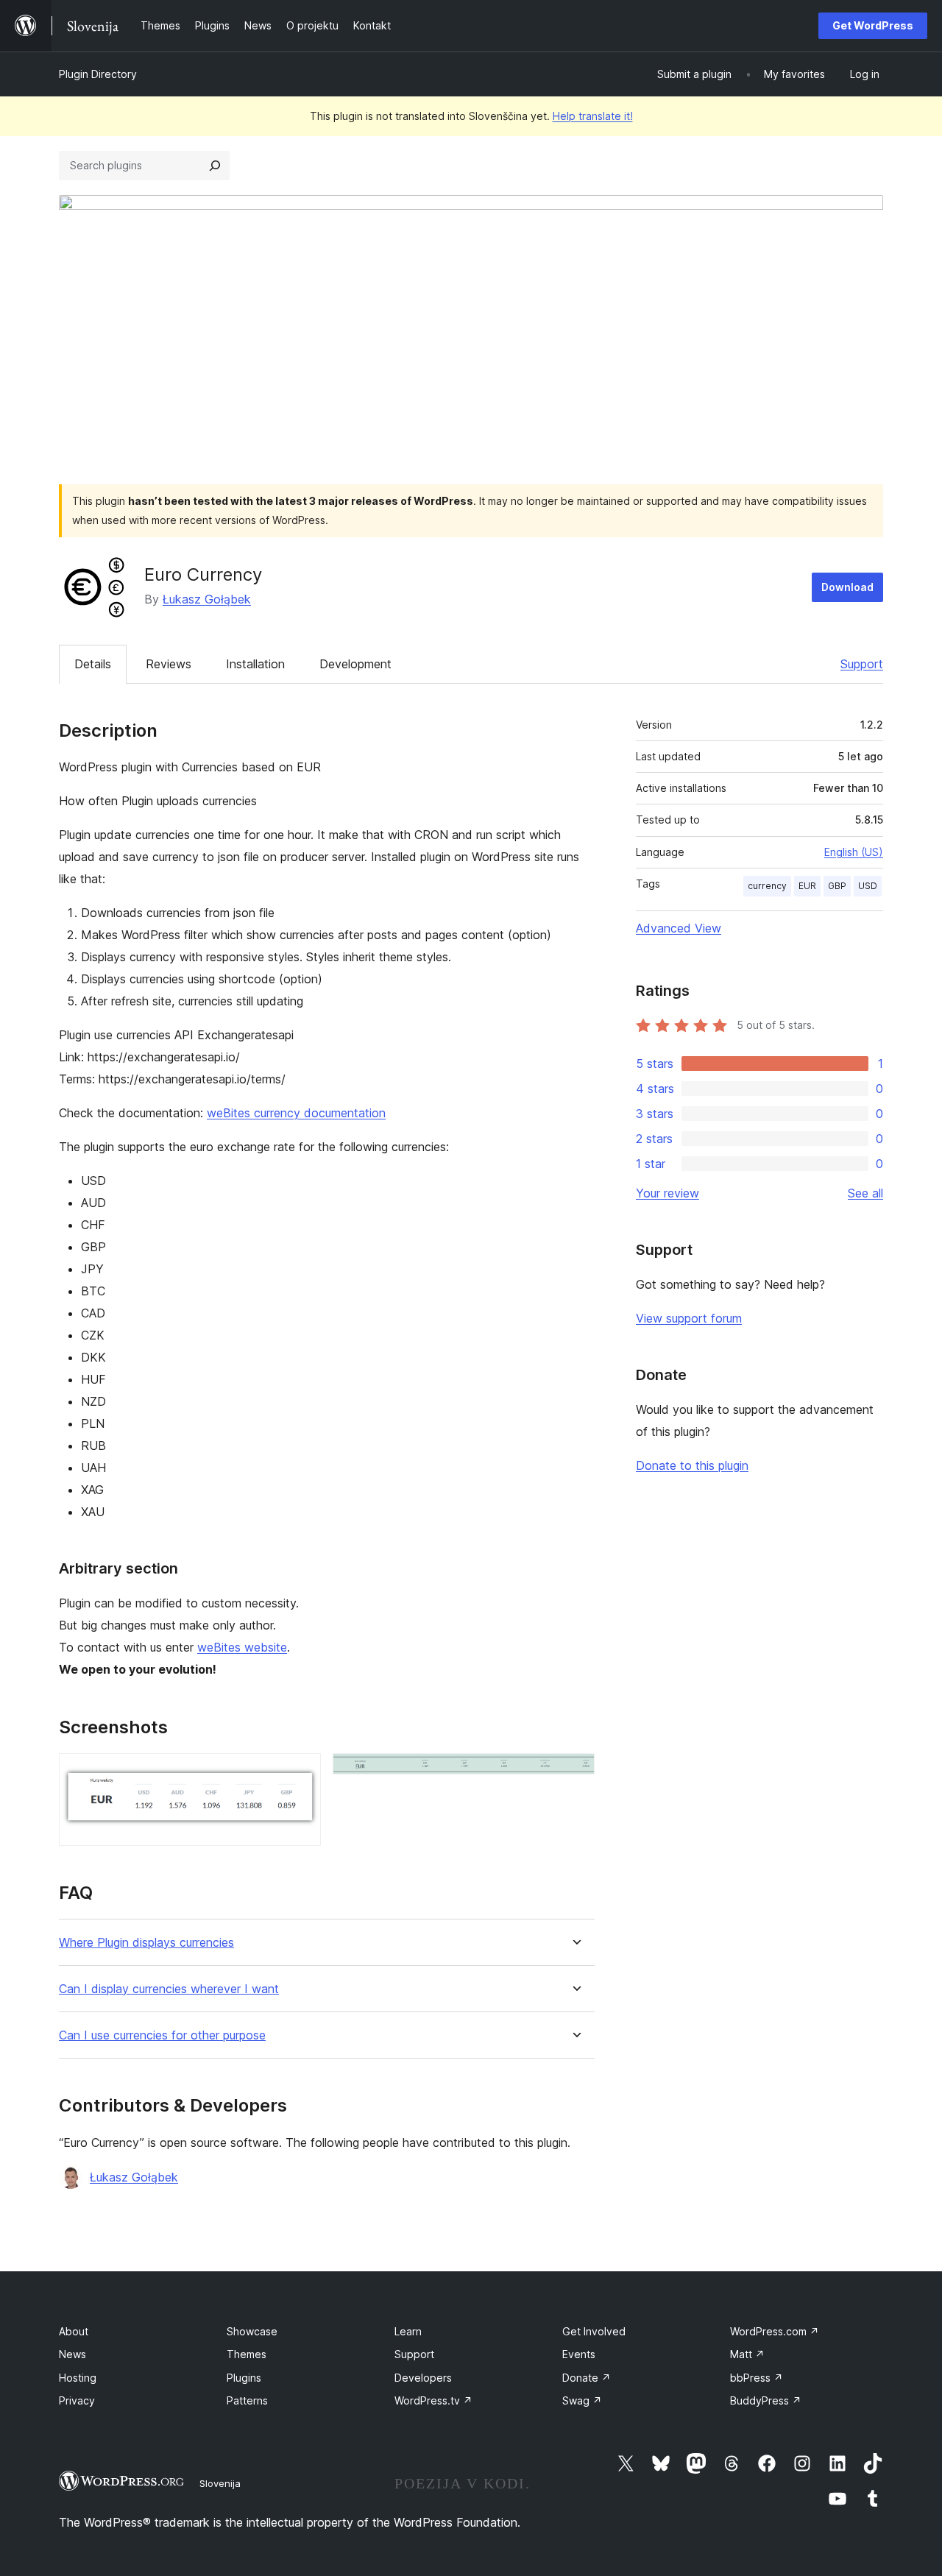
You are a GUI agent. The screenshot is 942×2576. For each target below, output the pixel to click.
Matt (747, 2354)
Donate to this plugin (692, 1465)
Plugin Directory (98, 74)
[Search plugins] (215, 166)
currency (767, 886)
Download (847, 587)
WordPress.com (775, 2331)
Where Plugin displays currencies (146, 1943)
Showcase (252, 2331)
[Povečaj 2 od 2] (575, 1773)
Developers (423, 2378)
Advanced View (679, 928)
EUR (807, 886)
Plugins (244, 2378)
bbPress (757, 2378)
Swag (582, 2400)
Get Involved (594, 2331)
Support (862, 664)
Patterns (247, 2400)
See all (865, 1193)
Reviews (169, 664)
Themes (247, 2354)
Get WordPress (873, 25)
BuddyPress (766, 2400)
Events (579, 2354)
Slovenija (220, 2483)
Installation (255, 664)
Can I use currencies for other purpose (162, 2035)
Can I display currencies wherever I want (169, 1989)
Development (355, 664)
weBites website (242, 1647)
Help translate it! (593, 116)
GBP (837, 886)
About (74, 2331)
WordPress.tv (433, 2400)
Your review (667, 1193)
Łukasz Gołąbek (207, 599)
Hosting (78, 2378)
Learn (408, 2331)
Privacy (77, 2400)
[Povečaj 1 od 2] (301, 1773)
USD (868, 886)
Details (93, 664)
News (72, 2354)
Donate (587, 2378)
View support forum (689, 1318)
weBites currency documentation (296, 1113)
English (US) (854, 852)
